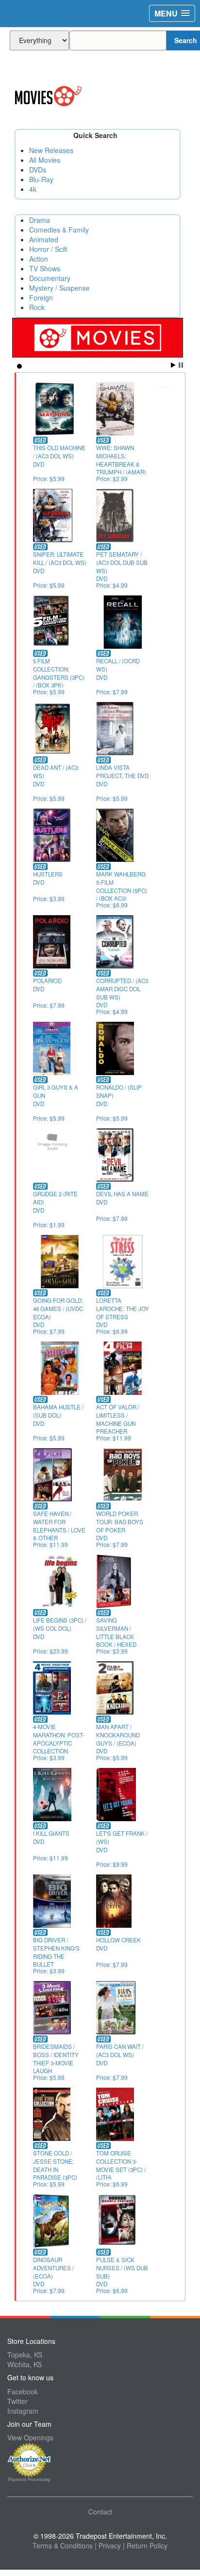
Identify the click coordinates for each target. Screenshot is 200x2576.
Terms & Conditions (63, 2545)
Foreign (41, 297)
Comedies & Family (59, 230)
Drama (40, 220)
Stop (181, 365)
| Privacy (108, 2545)
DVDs (38, 170)
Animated (44, 239)
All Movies (45, 160)
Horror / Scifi (48, 249)
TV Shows (45, 268)
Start (173, 365)
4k (33, 189)
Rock (37, 307)
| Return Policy (145, 2545)
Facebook (23, 2391)
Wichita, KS (25, 2364)
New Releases (51, 150)
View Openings (30, 2437)
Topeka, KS (25, 2355)
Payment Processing (29, 2480)
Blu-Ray (41, 179)
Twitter (17, 2401)
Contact (100, 2512)
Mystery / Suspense (59, 288)
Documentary (50, 278)
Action (39, 259)
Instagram (23, 2411)
